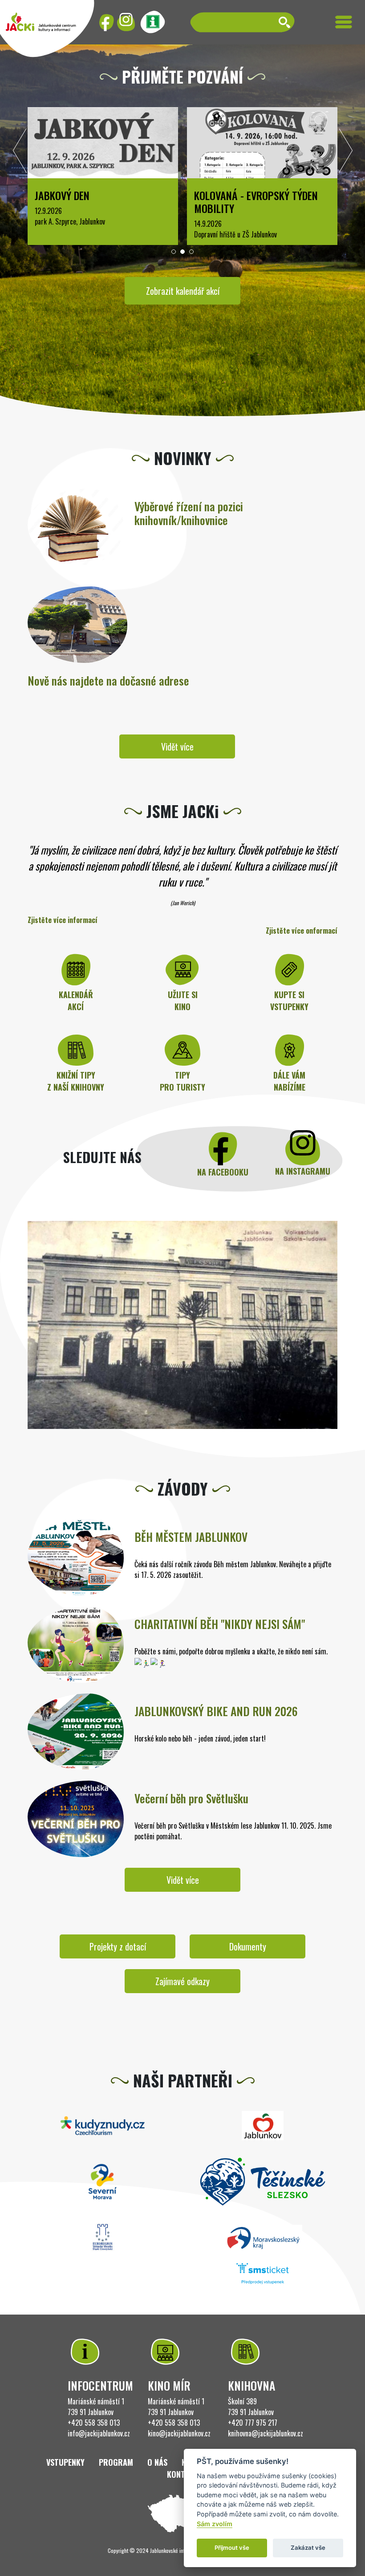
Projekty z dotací (118, 1946)
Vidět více (177, 746)
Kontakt (182, 2474)
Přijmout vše (232, 2548)
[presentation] (20, 153)
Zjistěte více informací (63, 920)
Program (116, 2462)
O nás (157, 2462)
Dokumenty (248, 1946)
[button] (174, 252)
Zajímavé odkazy (182, 1981)
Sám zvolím (215, 2524)
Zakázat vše (308, 2548)
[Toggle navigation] (344, 22)
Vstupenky (65, 2462)
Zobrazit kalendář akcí (183, 291)
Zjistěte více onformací (302, 931)
